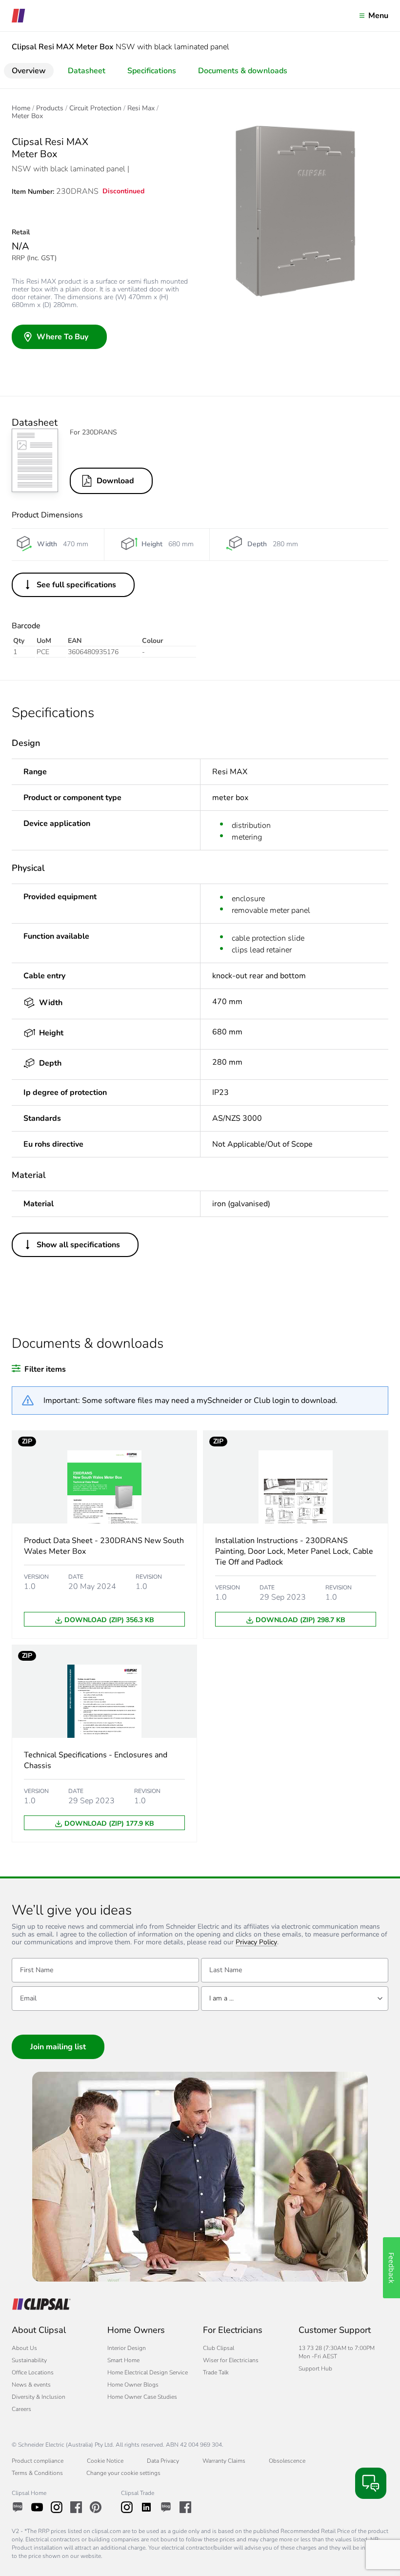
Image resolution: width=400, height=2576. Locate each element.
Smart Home (123, 2360)
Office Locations (33, 2372)
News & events (31, 2385)
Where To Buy (62, 337)
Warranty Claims (224, 2461)
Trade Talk (216, 2372)
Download (115, 481)
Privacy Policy (256, 1943)
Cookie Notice (105, 2461)
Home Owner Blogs (133, 2385)
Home (21, 108)
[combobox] (295, 1999)
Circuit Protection (95, 108)
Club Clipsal (219, 2348)
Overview (29, 71)
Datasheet (87, 71)
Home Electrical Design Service (148, 2372)
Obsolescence (287, 2461)
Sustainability (29, 2360)
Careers (21, 2409)
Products (50, 108)
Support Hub (315, 2369)
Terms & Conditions (37, 2473)
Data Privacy (163, 2461)
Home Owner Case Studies (142, 2397)
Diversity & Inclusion (39, 2397)
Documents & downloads (243, 71)
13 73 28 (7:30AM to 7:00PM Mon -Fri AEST (337, 2352)
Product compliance (38, 2461)
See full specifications (76, 585)
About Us (24, 2348)
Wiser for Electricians (231, 2360)
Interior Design (127, 2348)
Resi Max (141, 108)
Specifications (152, 71)
